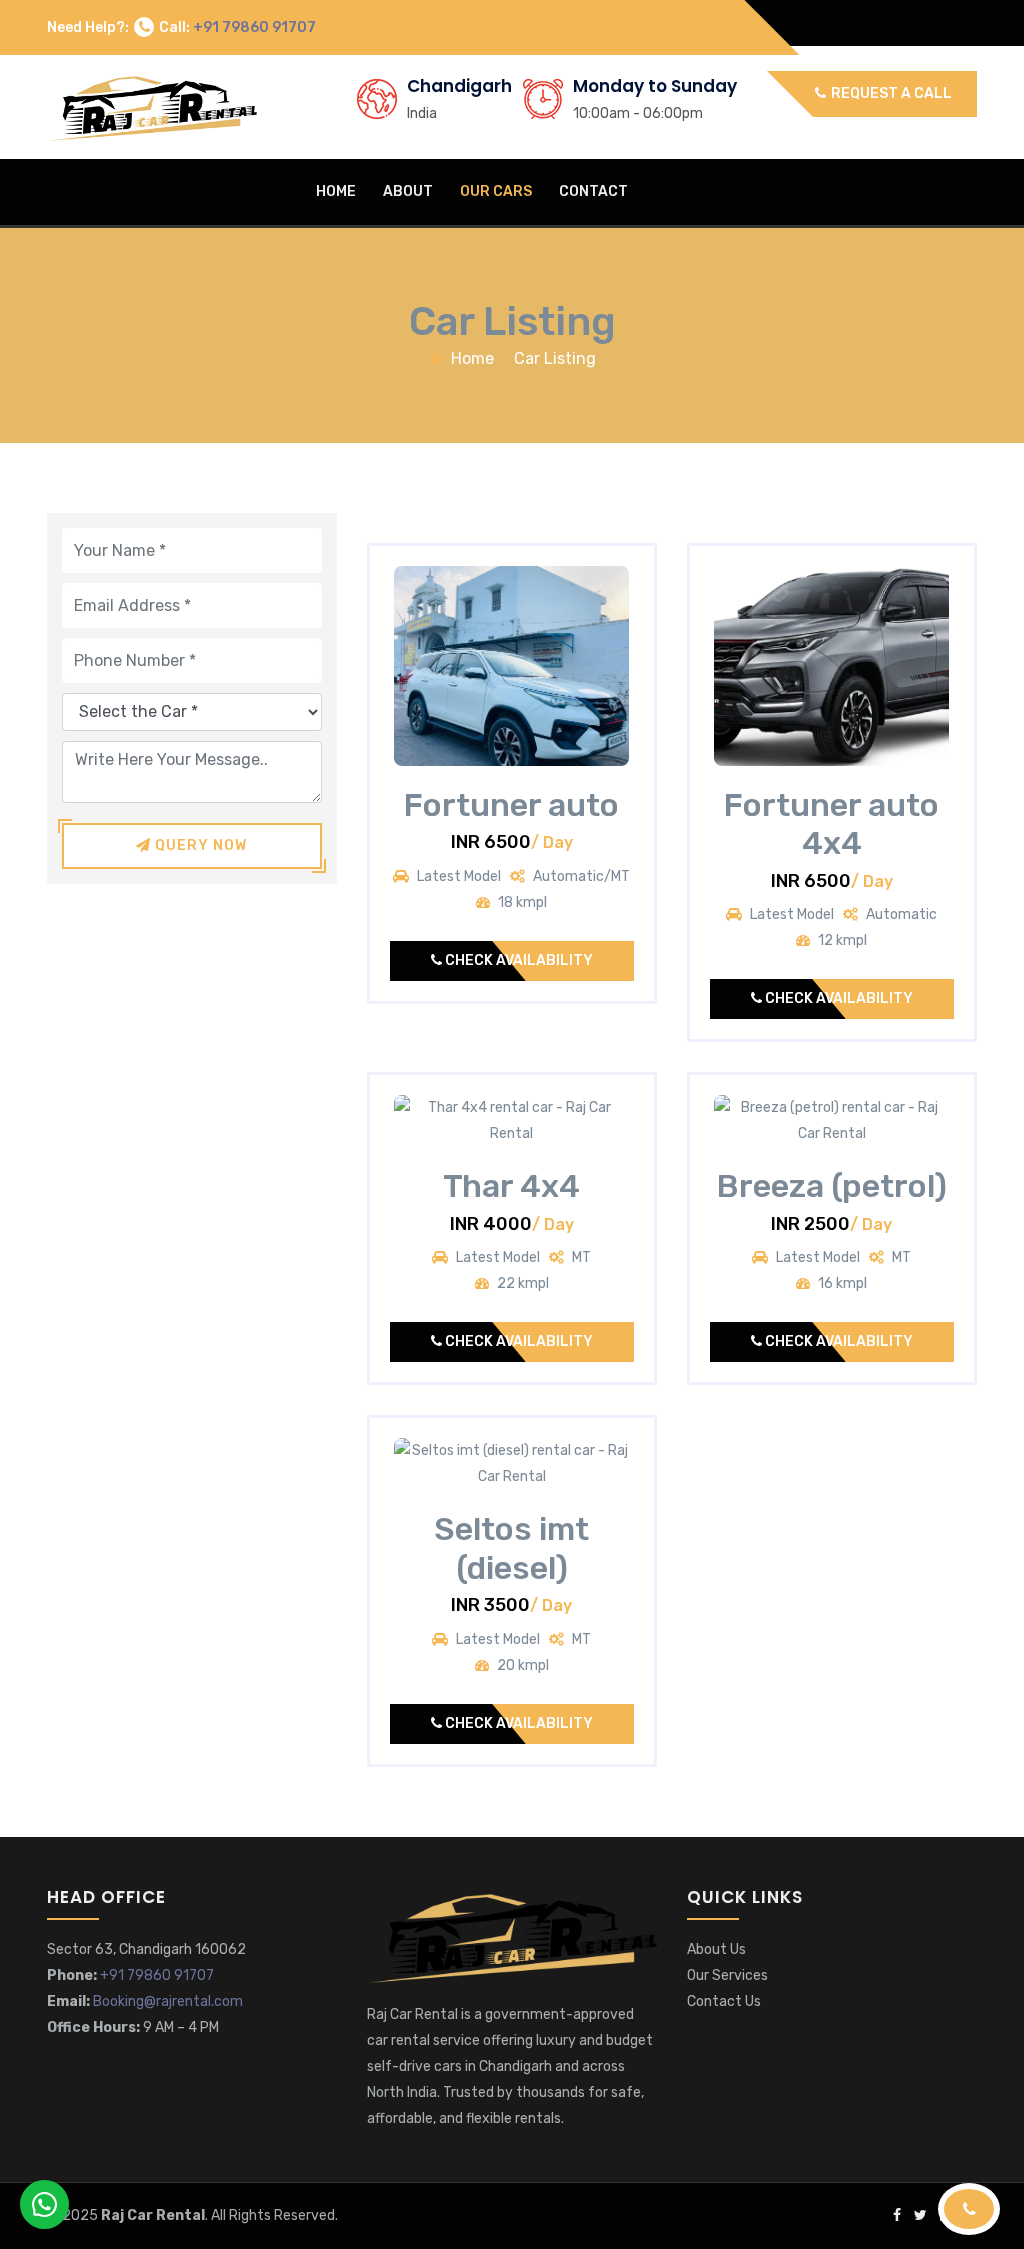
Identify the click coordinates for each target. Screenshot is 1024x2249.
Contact (593, 191)
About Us (716, 1949)
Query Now (199, 845)
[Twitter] (920, 2216)
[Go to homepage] (512, 1935)
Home (336, 191)
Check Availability (517, 960)
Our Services (727, 1975)
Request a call (890, 93)
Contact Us (724, 2001)
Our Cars (496, 191)
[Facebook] (897, 2216)
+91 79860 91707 (254, 27)
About (408, 191)
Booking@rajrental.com (168, 2001)
